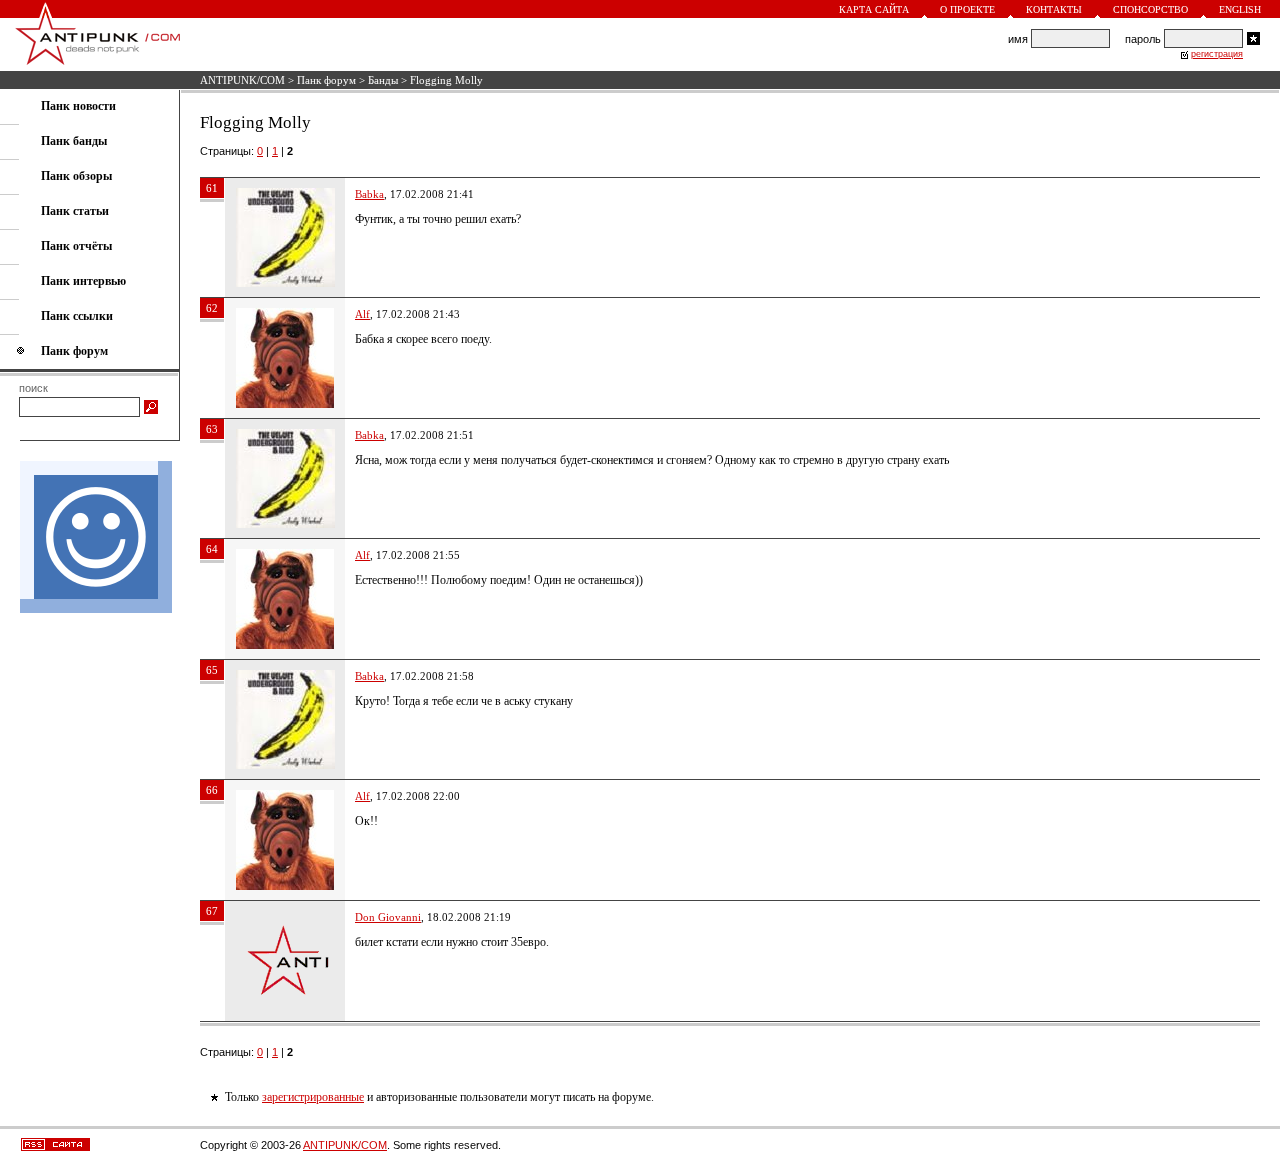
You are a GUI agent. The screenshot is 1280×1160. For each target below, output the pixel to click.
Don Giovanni (388, 917)
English (1240, 9)
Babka (369, 194)
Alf (362, 314)
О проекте (967, 9)
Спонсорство (1150, 9)
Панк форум (326, 80)
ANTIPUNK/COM (242, 80)
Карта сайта (874, 9)
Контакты (1054, 9)
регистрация (1217, 54)
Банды (383, 80)
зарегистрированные (313, 1097)
